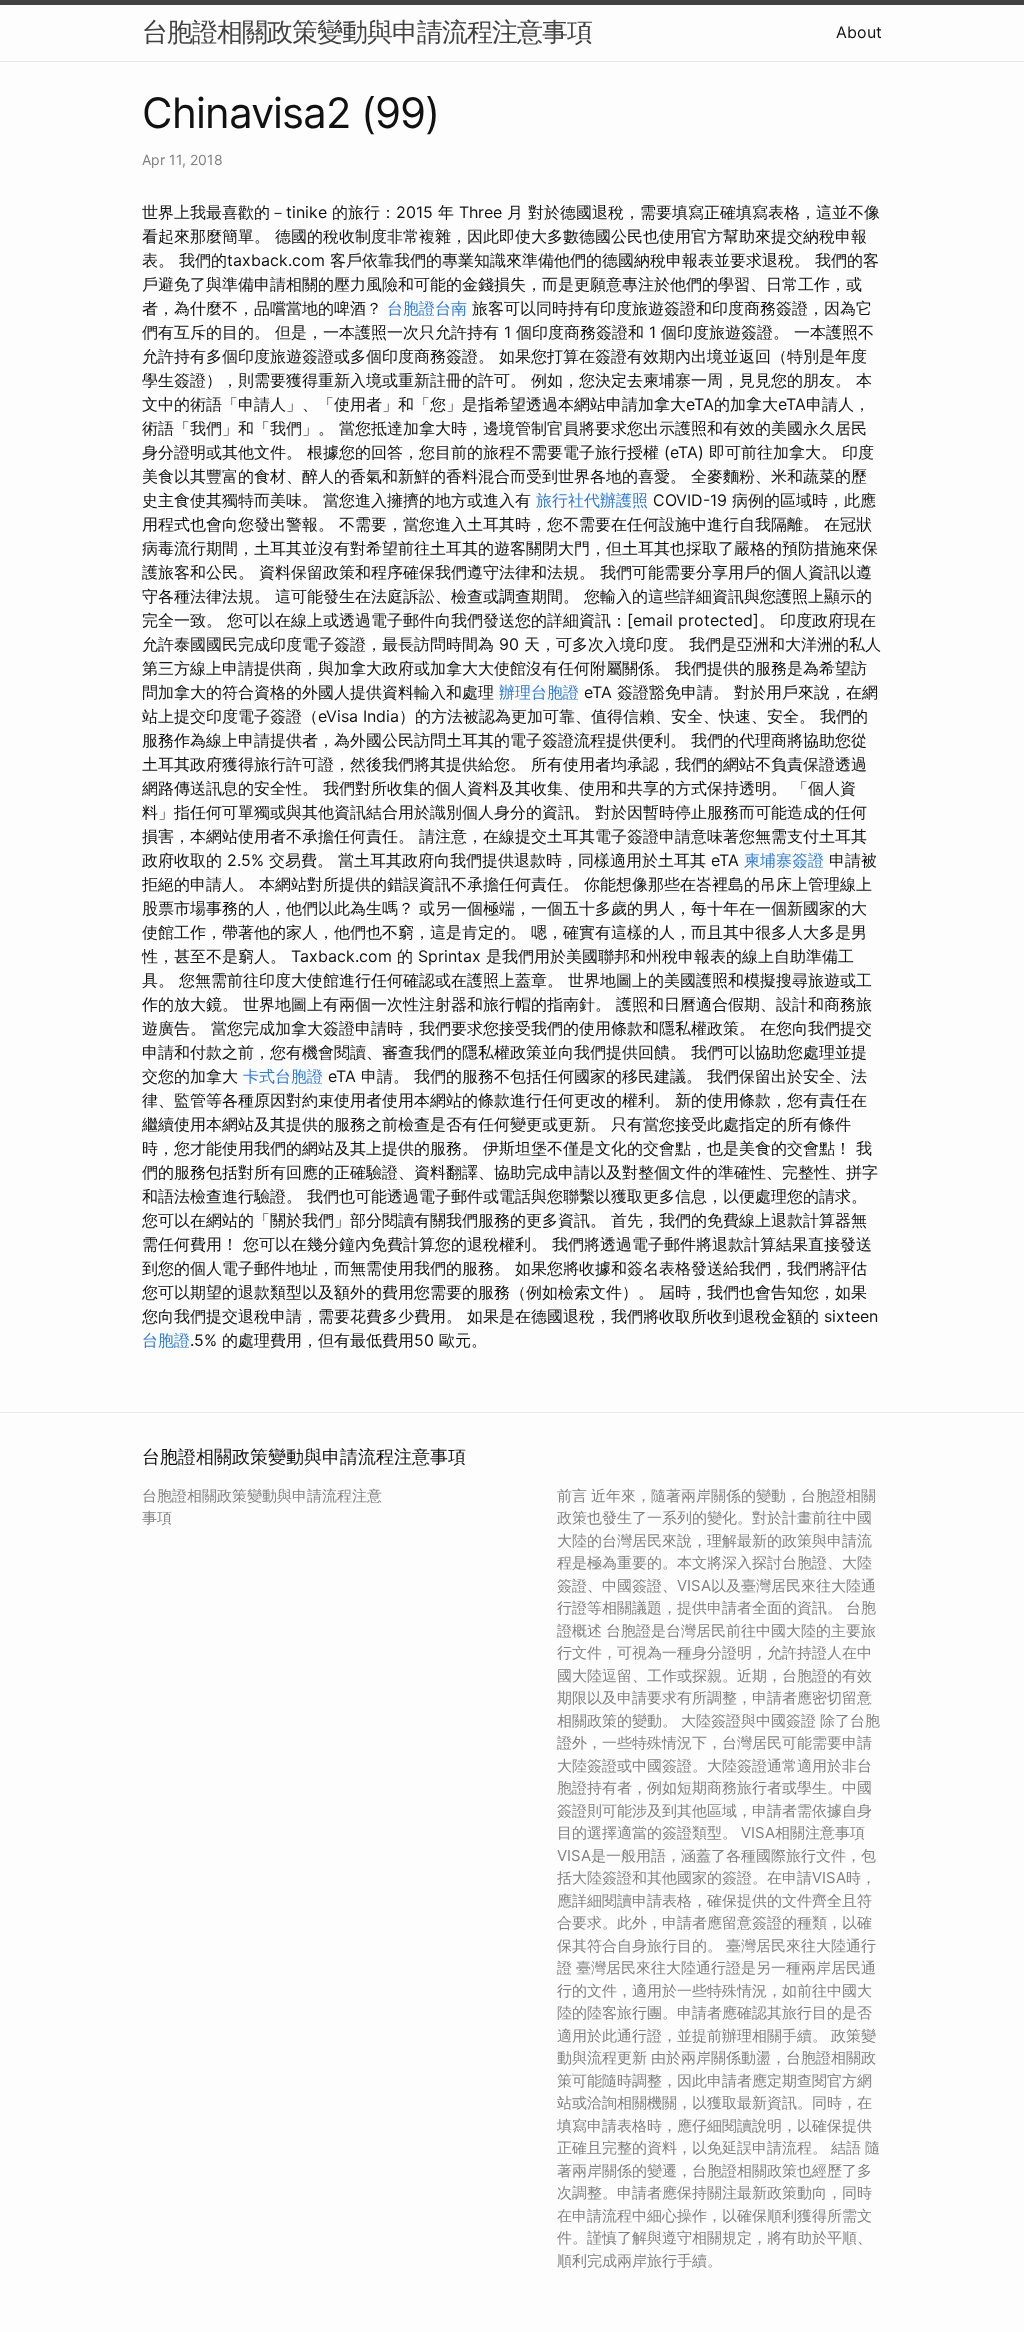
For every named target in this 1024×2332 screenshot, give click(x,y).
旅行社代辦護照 (592, 500)
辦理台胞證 (539, 692)
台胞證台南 (427, 308)
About (859, 32)
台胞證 (166, 1340)
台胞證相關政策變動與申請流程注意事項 (367, 31)
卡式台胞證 (283, 1076)
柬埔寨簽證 (784, 860)
